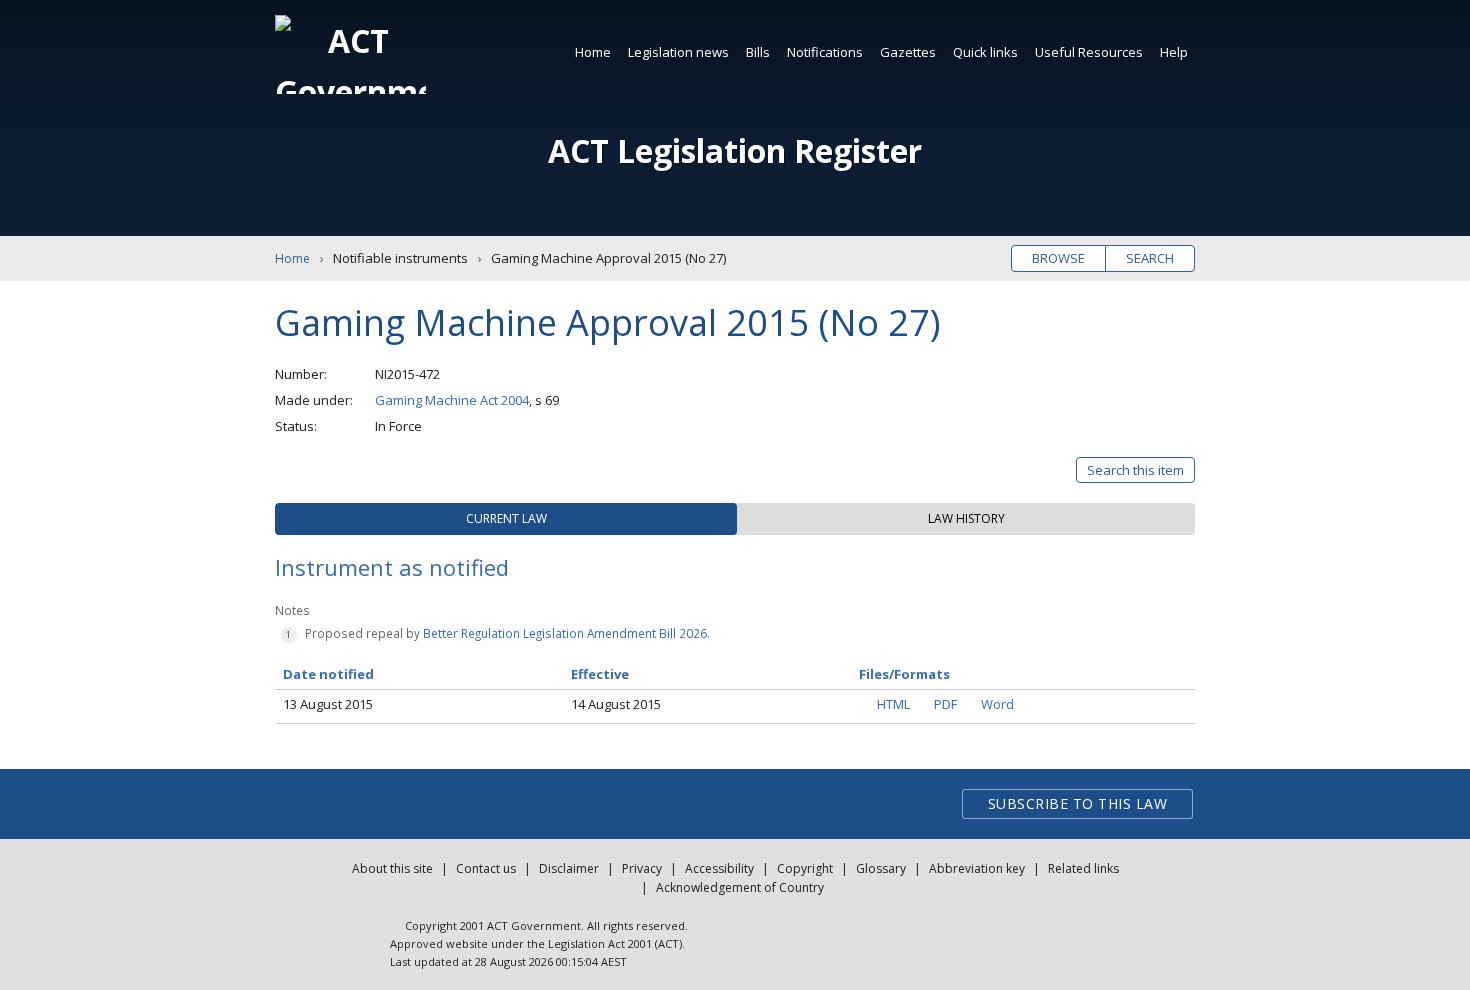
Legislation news (678, 52)
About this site (392, 868)
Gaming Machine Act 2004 (452, 400)
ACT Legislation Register (735, 150)
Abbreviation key (977, 868)
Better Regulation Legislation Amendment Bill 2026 (565, 633)
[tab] (506, 519)
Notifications (825, 52)
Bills (758, 52)
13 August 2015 (328, 704)
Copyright (805, 868)
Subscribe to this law (1078, 803)
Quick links (985, 52)
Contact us (486, 868)
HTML (893, 704)
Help (1174, 52)
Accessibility (719, 868)
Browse (1058, 258)
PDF (945, 704)
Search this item (1135, 470)
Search (1150, 258)
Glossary (881, 868)
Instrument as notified (392, 567)
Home (593, 52)
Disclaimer (569, 868)
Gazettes (908, 52)
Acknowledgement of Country (740, 887)
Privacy (642, 868)
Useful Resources (1089, 52)
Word (997, 704)
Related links (1083, 868)
